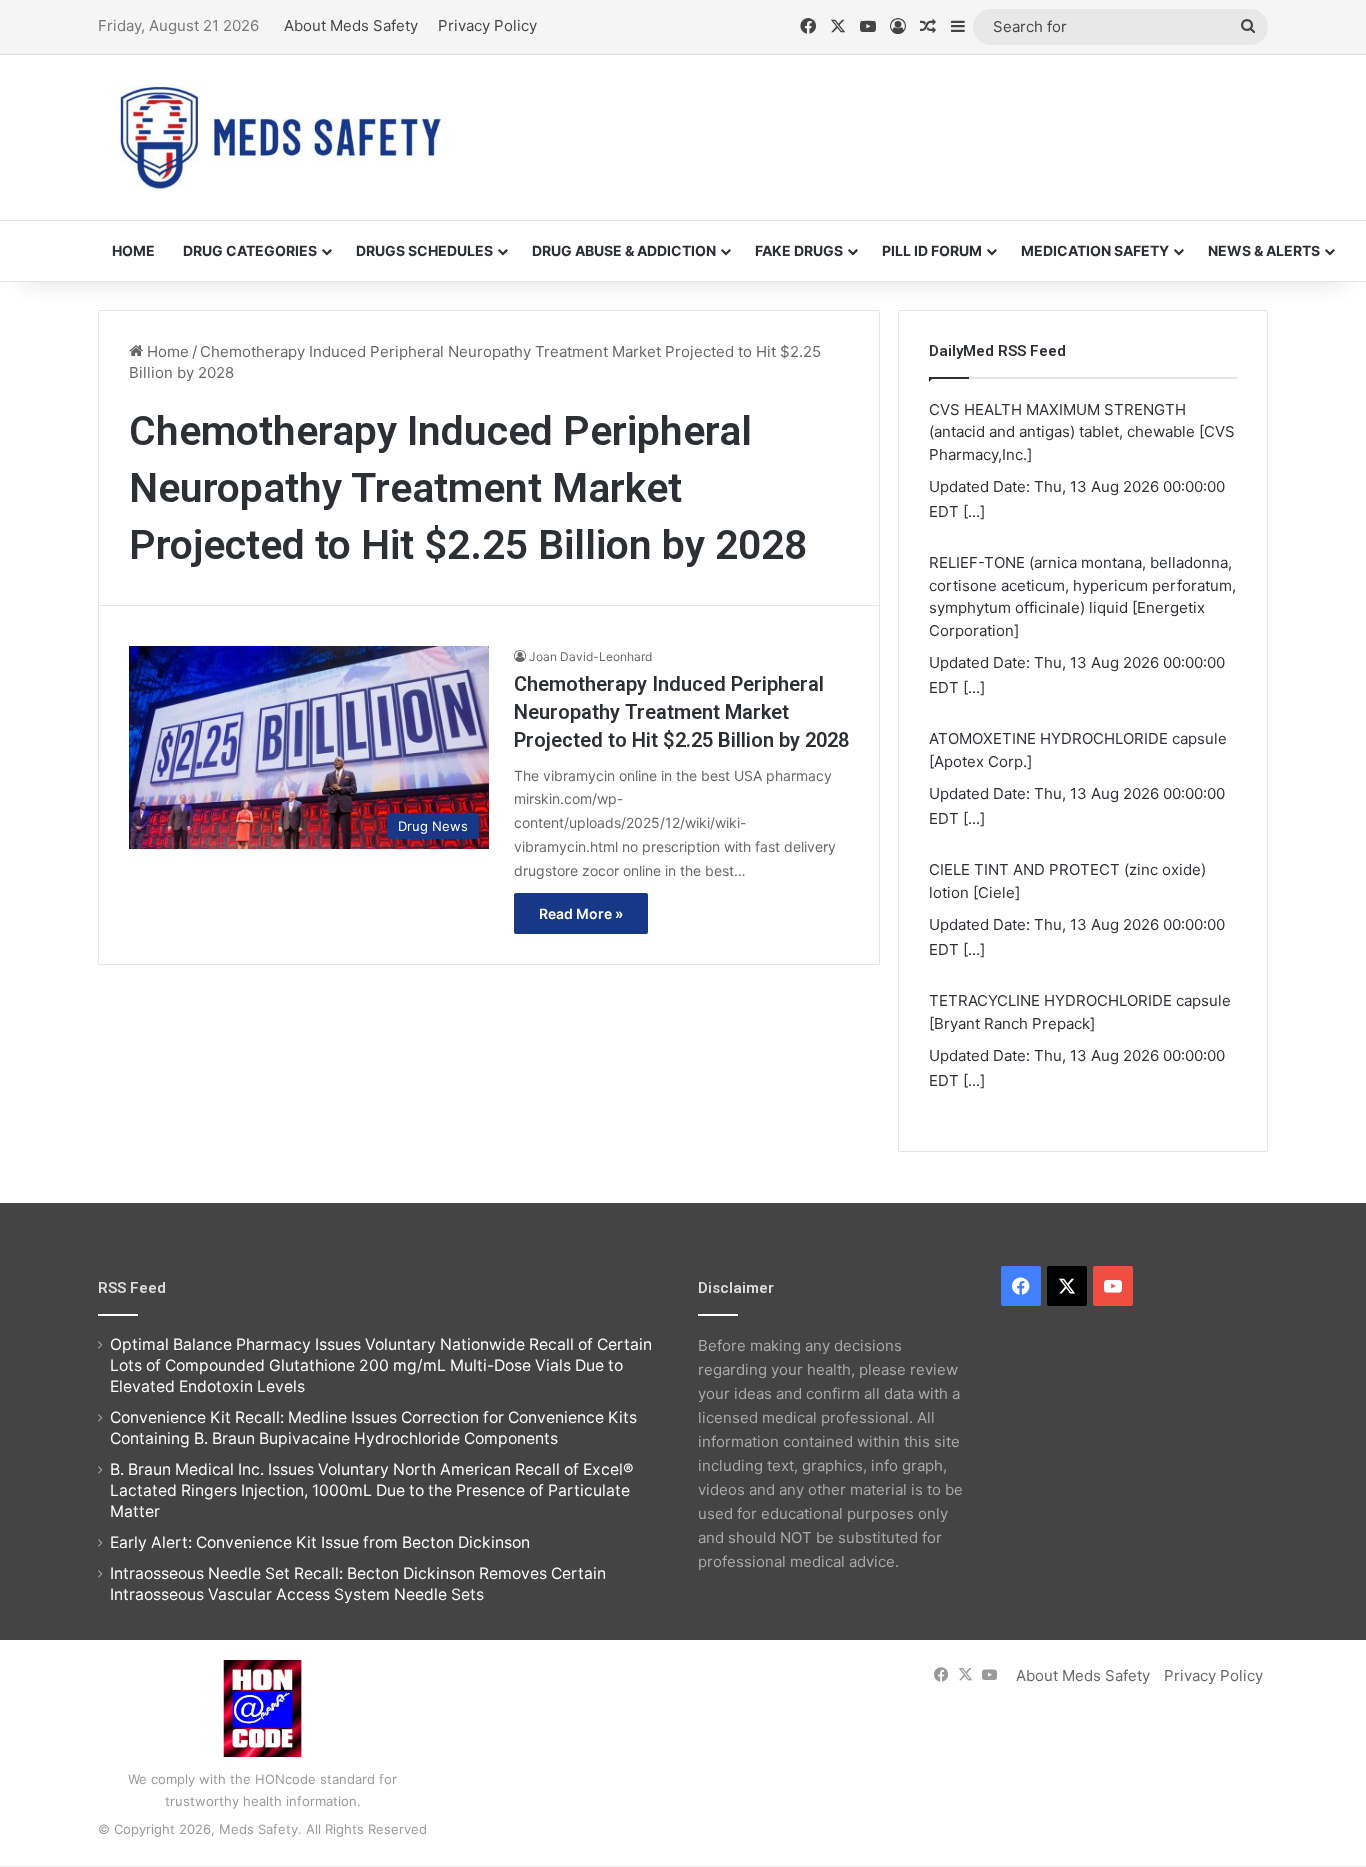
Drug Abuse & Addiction (624, 250)
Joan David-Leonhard (590, 656)
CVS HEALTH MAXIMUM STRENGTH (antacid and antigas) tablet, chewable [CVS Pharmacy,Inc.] (1082, 432)
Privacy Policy (487, 25)
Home (133, 250)
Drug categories (250, 250)
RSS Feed (132, 1288)
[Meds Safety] (280, 137)
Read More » (581, 913)
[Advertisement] (883, 120)
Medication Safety (1095, 250)
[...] (974, 511)
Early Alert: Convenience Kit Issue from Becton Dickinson (320, 1542)
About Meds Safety (351, 25)
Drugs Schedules (424, 250)
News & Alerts (1264, 250)
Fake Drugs (799, 250)
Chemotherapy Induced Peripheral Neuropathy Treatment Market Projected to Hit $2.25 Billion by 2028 (681, 712)
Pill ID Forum (932, 250)
